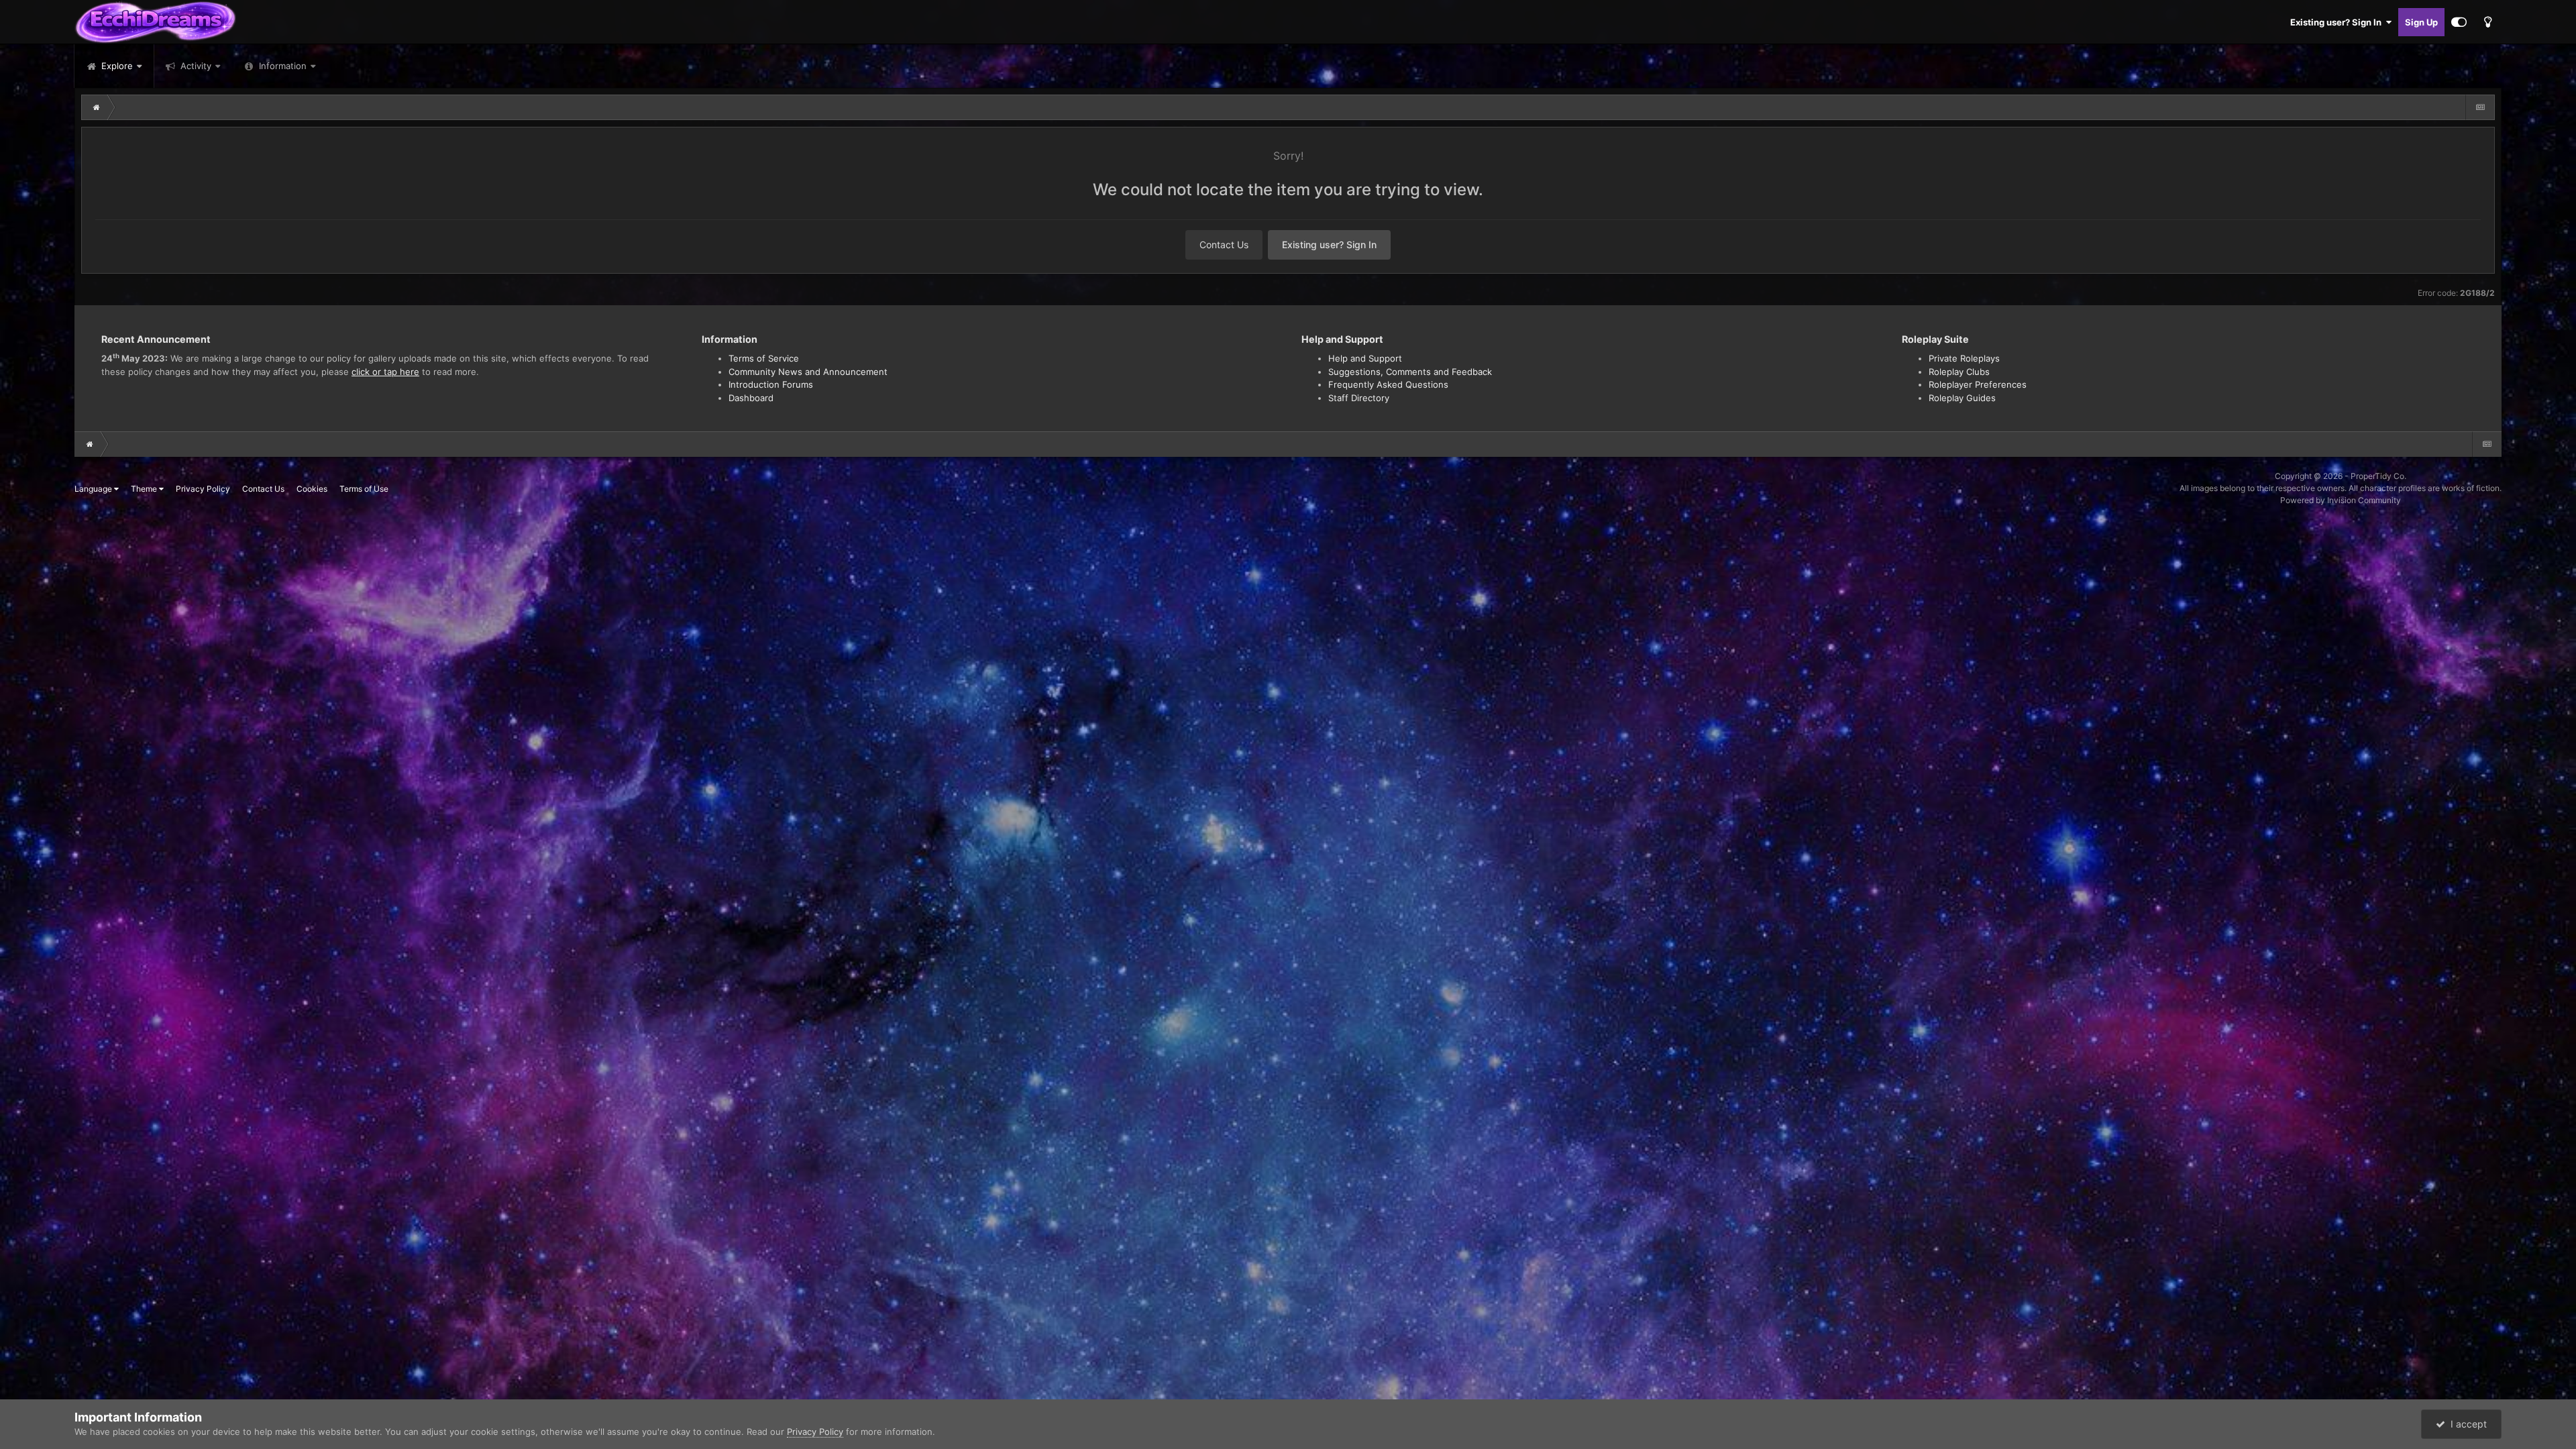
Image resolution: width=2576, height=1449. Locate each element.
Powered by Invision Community (2341, 500)
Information (283, 66)
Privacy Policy (203, 489)
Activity (195, 66)
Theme (145, 489)
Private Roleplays (1964, 358)
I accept (2466, 1424)
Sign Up (2421, 22)
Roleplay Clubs (1959, 372)
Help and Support (1365, 358)
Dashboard (751, 398)
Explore (116, 66)
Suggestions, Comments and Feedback (1410, 372)
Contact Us (1224, 245)
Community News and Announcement (808, 372)
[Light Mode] (2487, 22)
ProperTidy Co (2377, 476)
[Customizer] (2459, 22)
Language (94, 489)
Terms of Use (364, 489)
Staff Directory (1359, 398)
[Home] (97, 107)
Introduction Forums (771, 384)
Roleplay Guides (1962, 398)
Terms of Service (764, 358)
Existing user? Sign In (2338, 22)
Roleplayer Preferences (1978, 384)
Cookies (312, 489)
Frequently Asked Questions (1388, 384)
